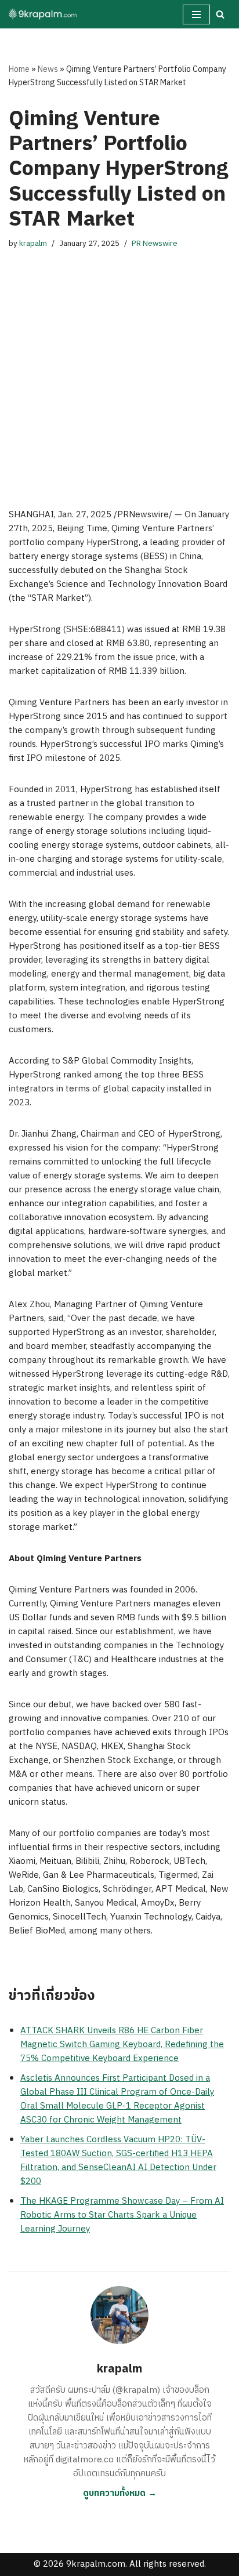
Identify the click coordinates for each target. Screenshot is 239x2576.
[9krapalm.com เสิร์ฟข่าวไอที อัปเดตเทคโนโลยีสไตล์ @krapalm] (44, 14)
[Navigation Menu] (196, 14)
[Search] (220, 14)
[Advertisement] (119, 367)
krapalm (33, 244)
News (48, 69)
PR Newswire (155, 244)
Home (19, 69)
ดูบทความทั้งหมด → (120, 2493)
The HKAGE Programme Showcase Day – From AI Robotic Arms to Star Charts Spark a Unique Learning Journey (122, 2215)
